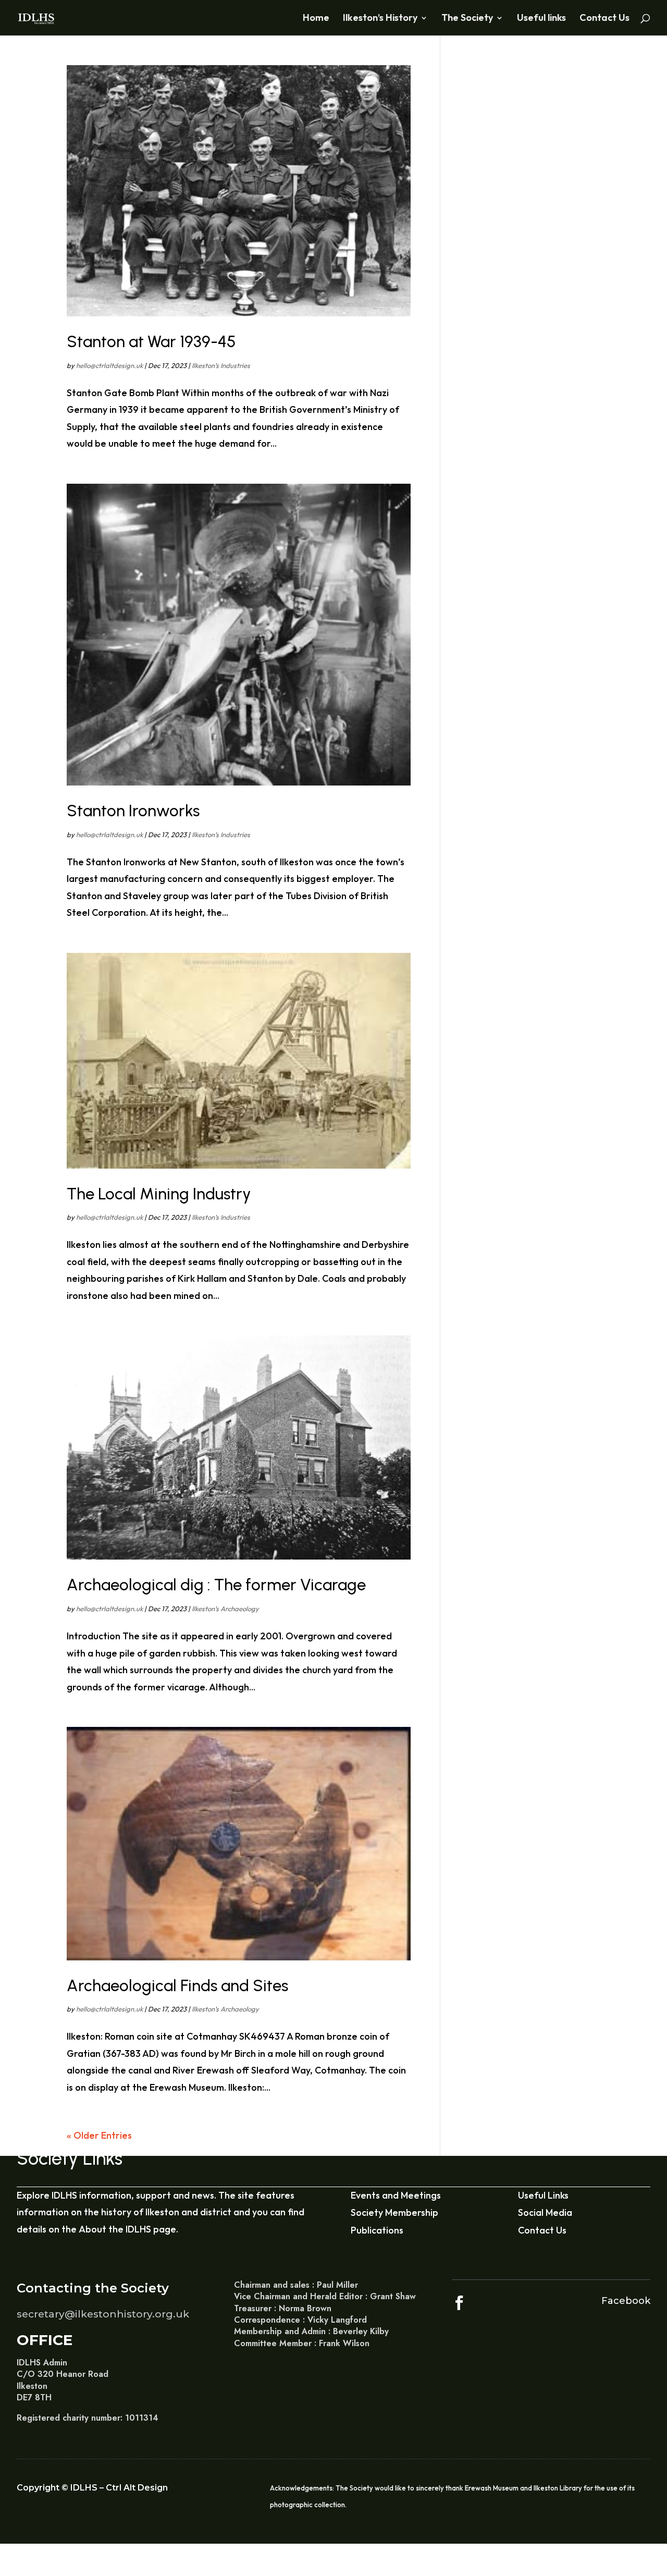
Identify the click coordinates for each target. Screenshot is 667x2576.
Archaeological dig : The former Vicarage (216, 1585)
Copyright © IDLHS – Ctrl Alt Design (92, 2488)
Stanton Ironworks (133, 811)
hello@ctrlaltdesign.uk (109, 365)
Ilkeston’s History (380, 19)
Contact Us (604, 19)
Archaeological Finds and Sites (177, 1985)
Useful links (541, 19)
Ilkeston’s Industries (221, 365)
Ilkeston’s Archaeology (225, 1609)
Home (316, 19)
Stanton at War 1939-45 (151, 341)
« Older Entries (99, 2135)
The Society (467, 19)
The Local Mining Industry (159, 1194)
